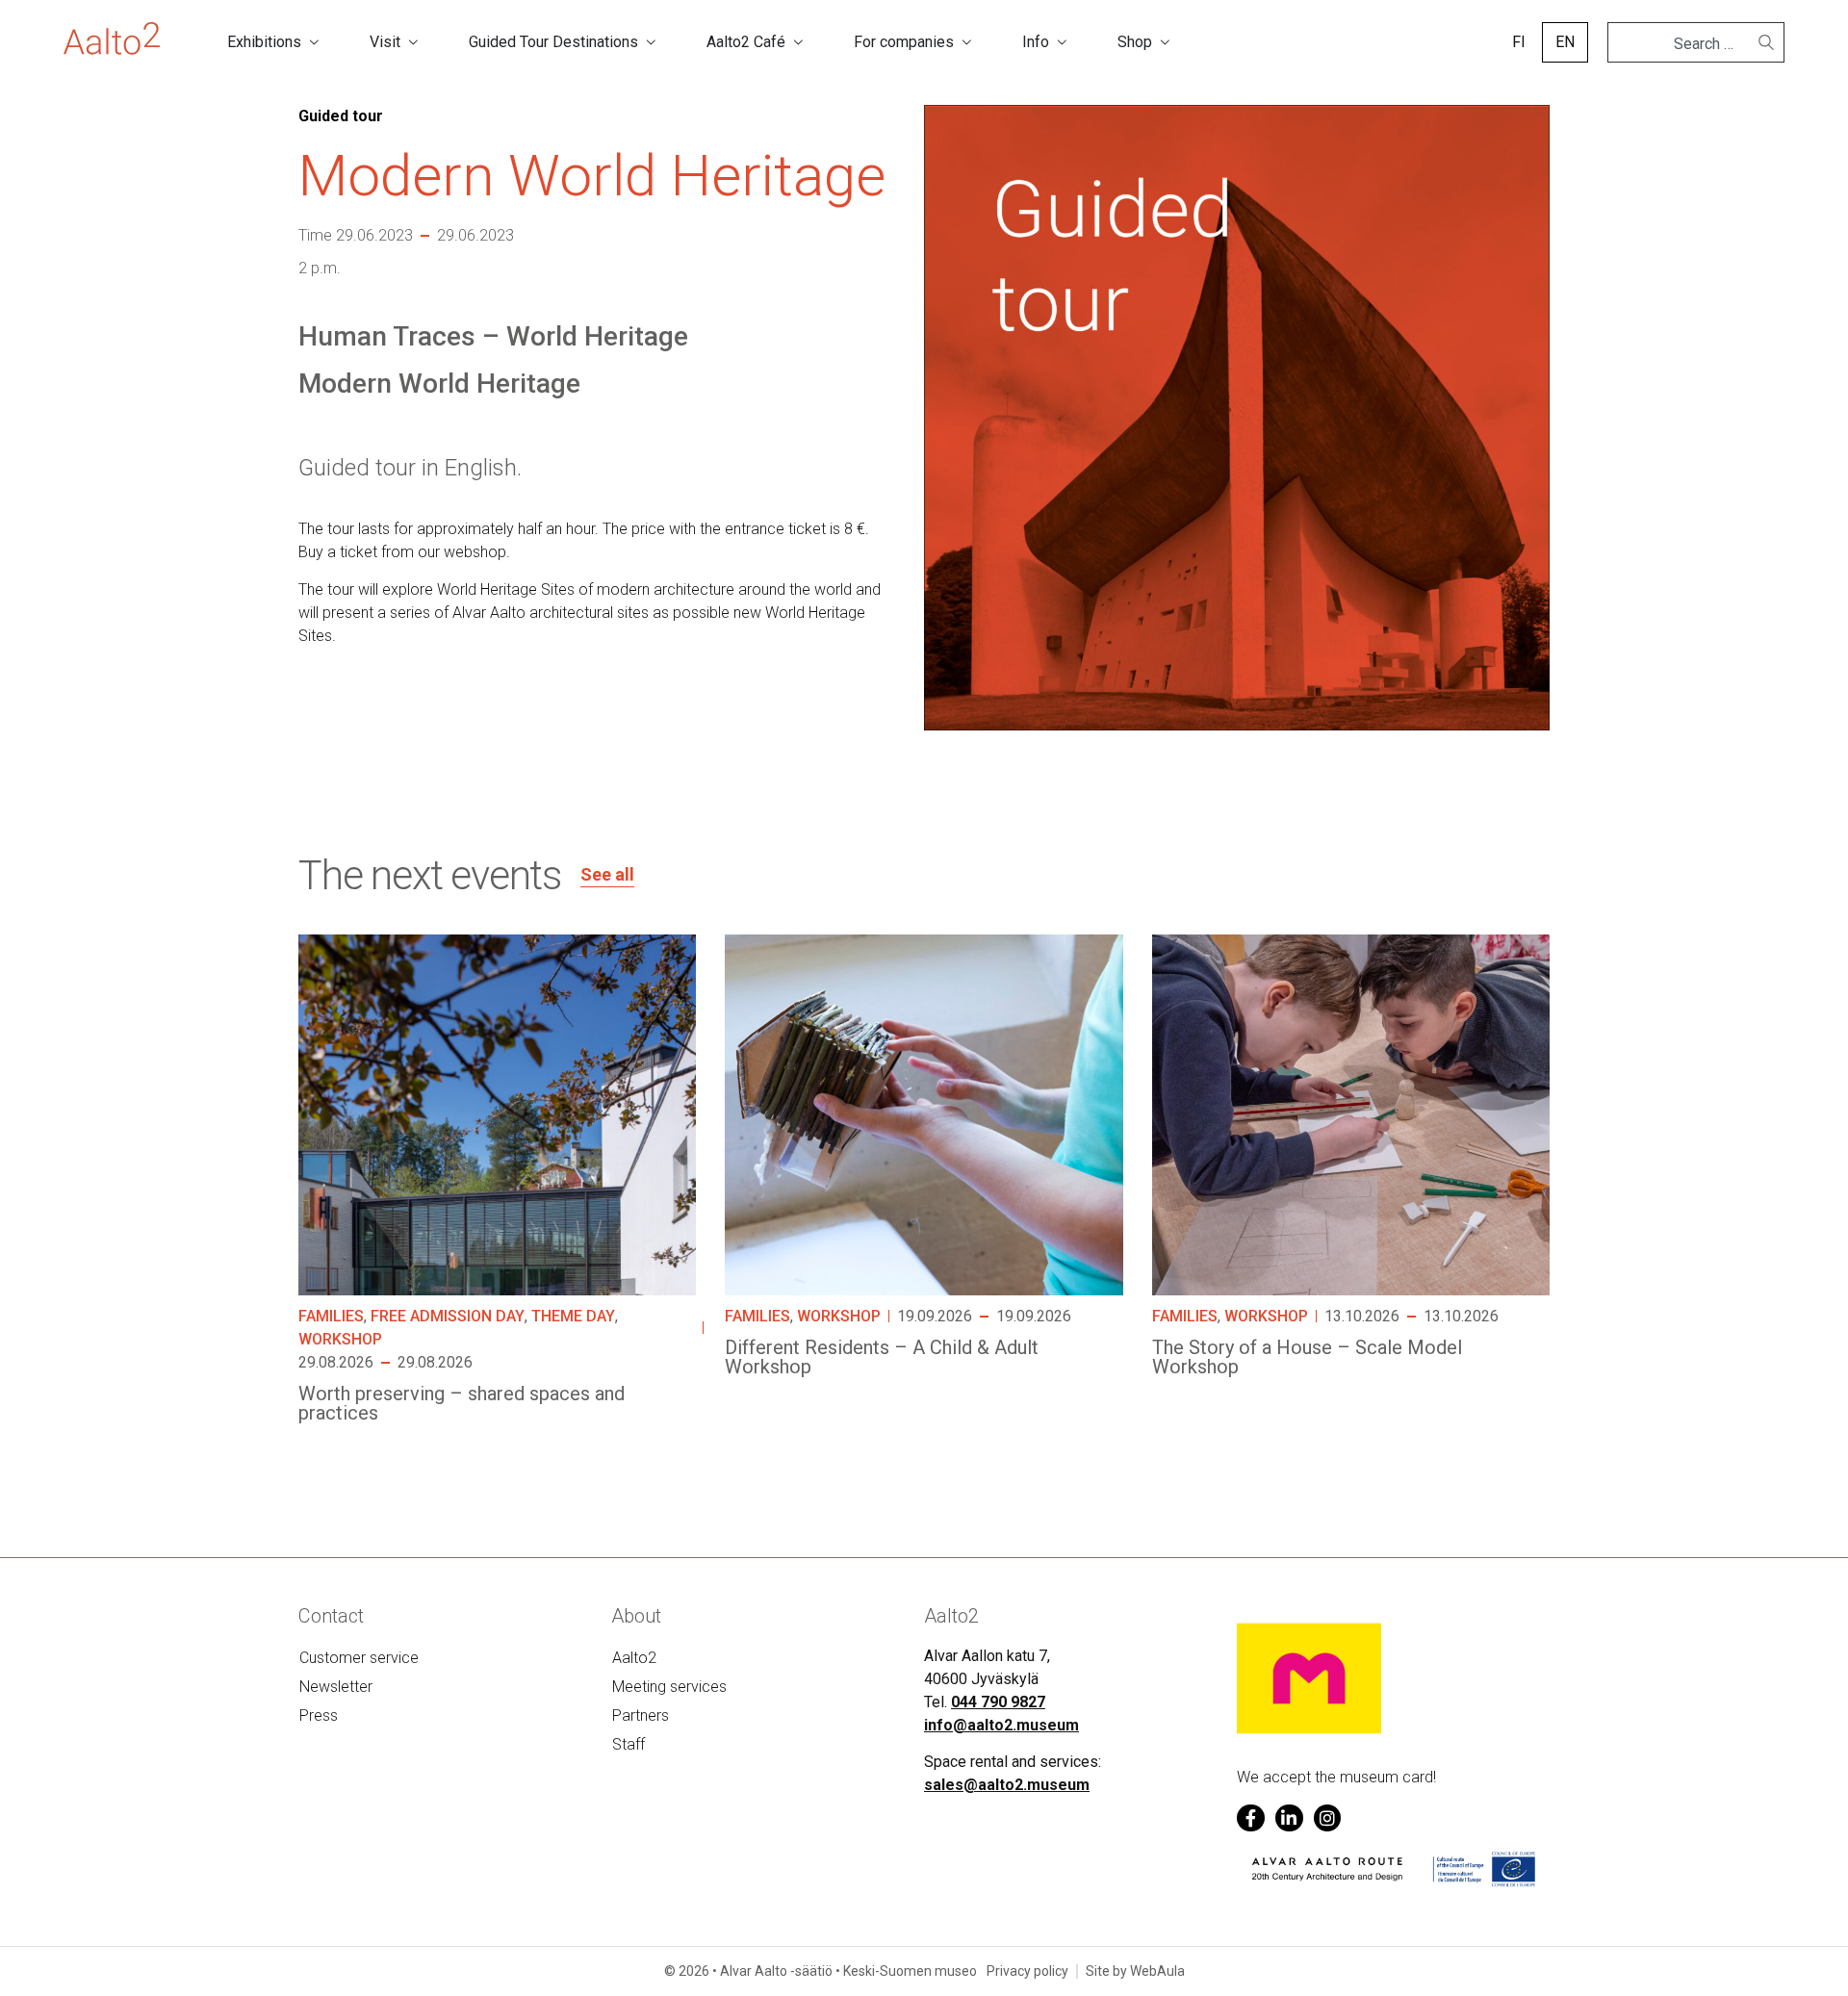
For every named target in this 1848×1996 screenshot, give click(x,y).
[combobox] (1688, 44)
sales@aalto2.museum (1007, 1785)
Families (331, 1316)
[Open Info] (1062, 42)
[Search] (1766, 42)
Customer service (359, 1658)
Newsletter (336, 1687)
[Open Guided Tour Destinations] (651, 42)
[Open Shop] (1165, 42)
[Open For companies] (966, 42)
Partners (641, 1715)
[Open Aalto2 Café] (798, 42)
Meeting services (669, 1687)
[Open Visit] (413, 42)
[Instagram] (1328, 1818)
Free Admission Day (448, 1316)
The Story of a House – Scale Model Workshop (1307, 1357)
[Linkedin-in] (1289, 1818)
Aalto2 (634, 1658)
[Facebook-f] (1251, 1818)
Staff (629, 1744)
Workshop (340, 1339)
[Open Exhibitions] (314, 42)
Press (319, 1715)
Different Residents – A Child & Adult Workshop (882, 1357)
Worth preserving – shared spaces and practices (462, 1403)
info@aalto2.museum (1001, 1725)
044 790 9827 (998, 1702)
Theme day (573, 1316)
